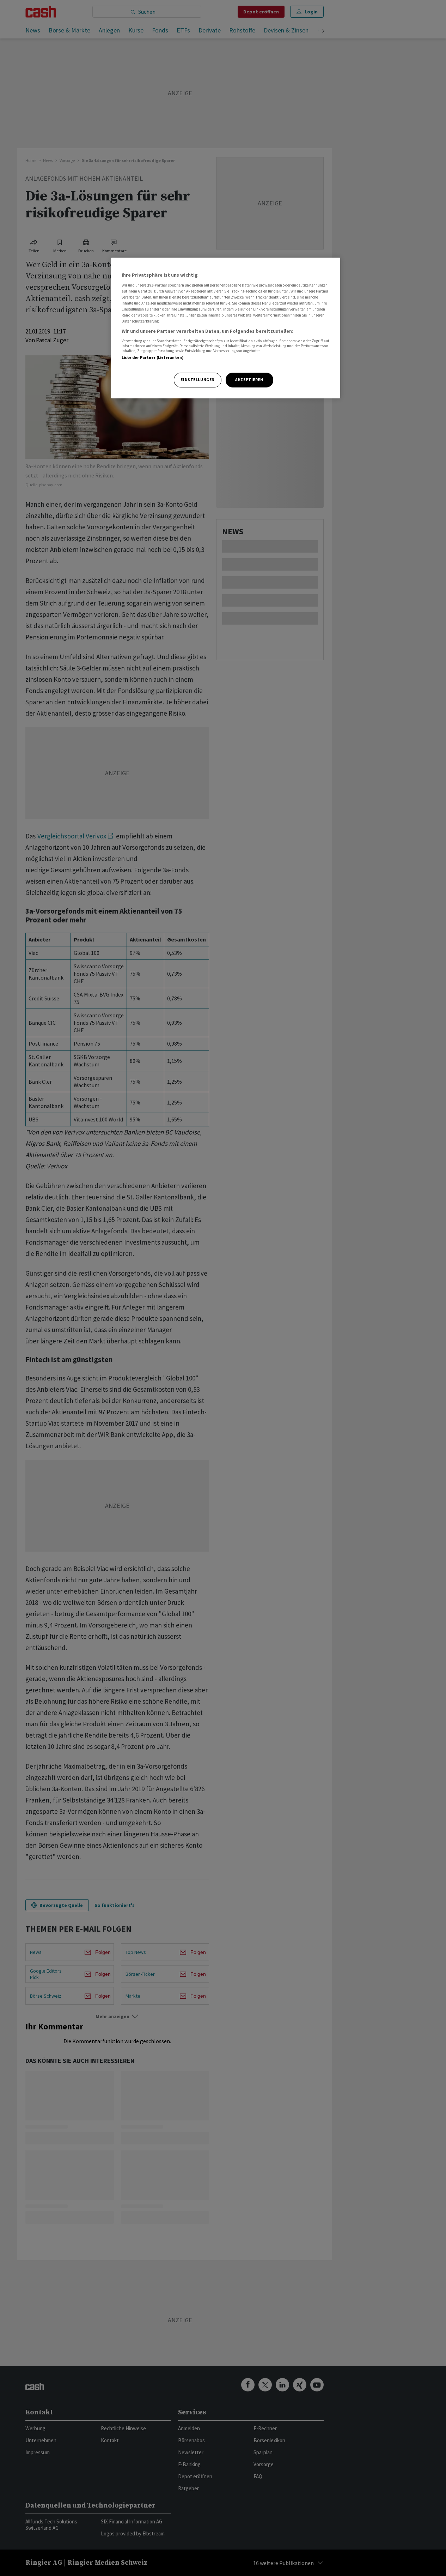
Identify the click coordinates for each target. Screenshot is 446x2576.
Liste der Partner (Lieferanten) (153, 357)
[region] (226, 328)
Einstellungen (197, 380)
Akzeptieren (249, 380)
